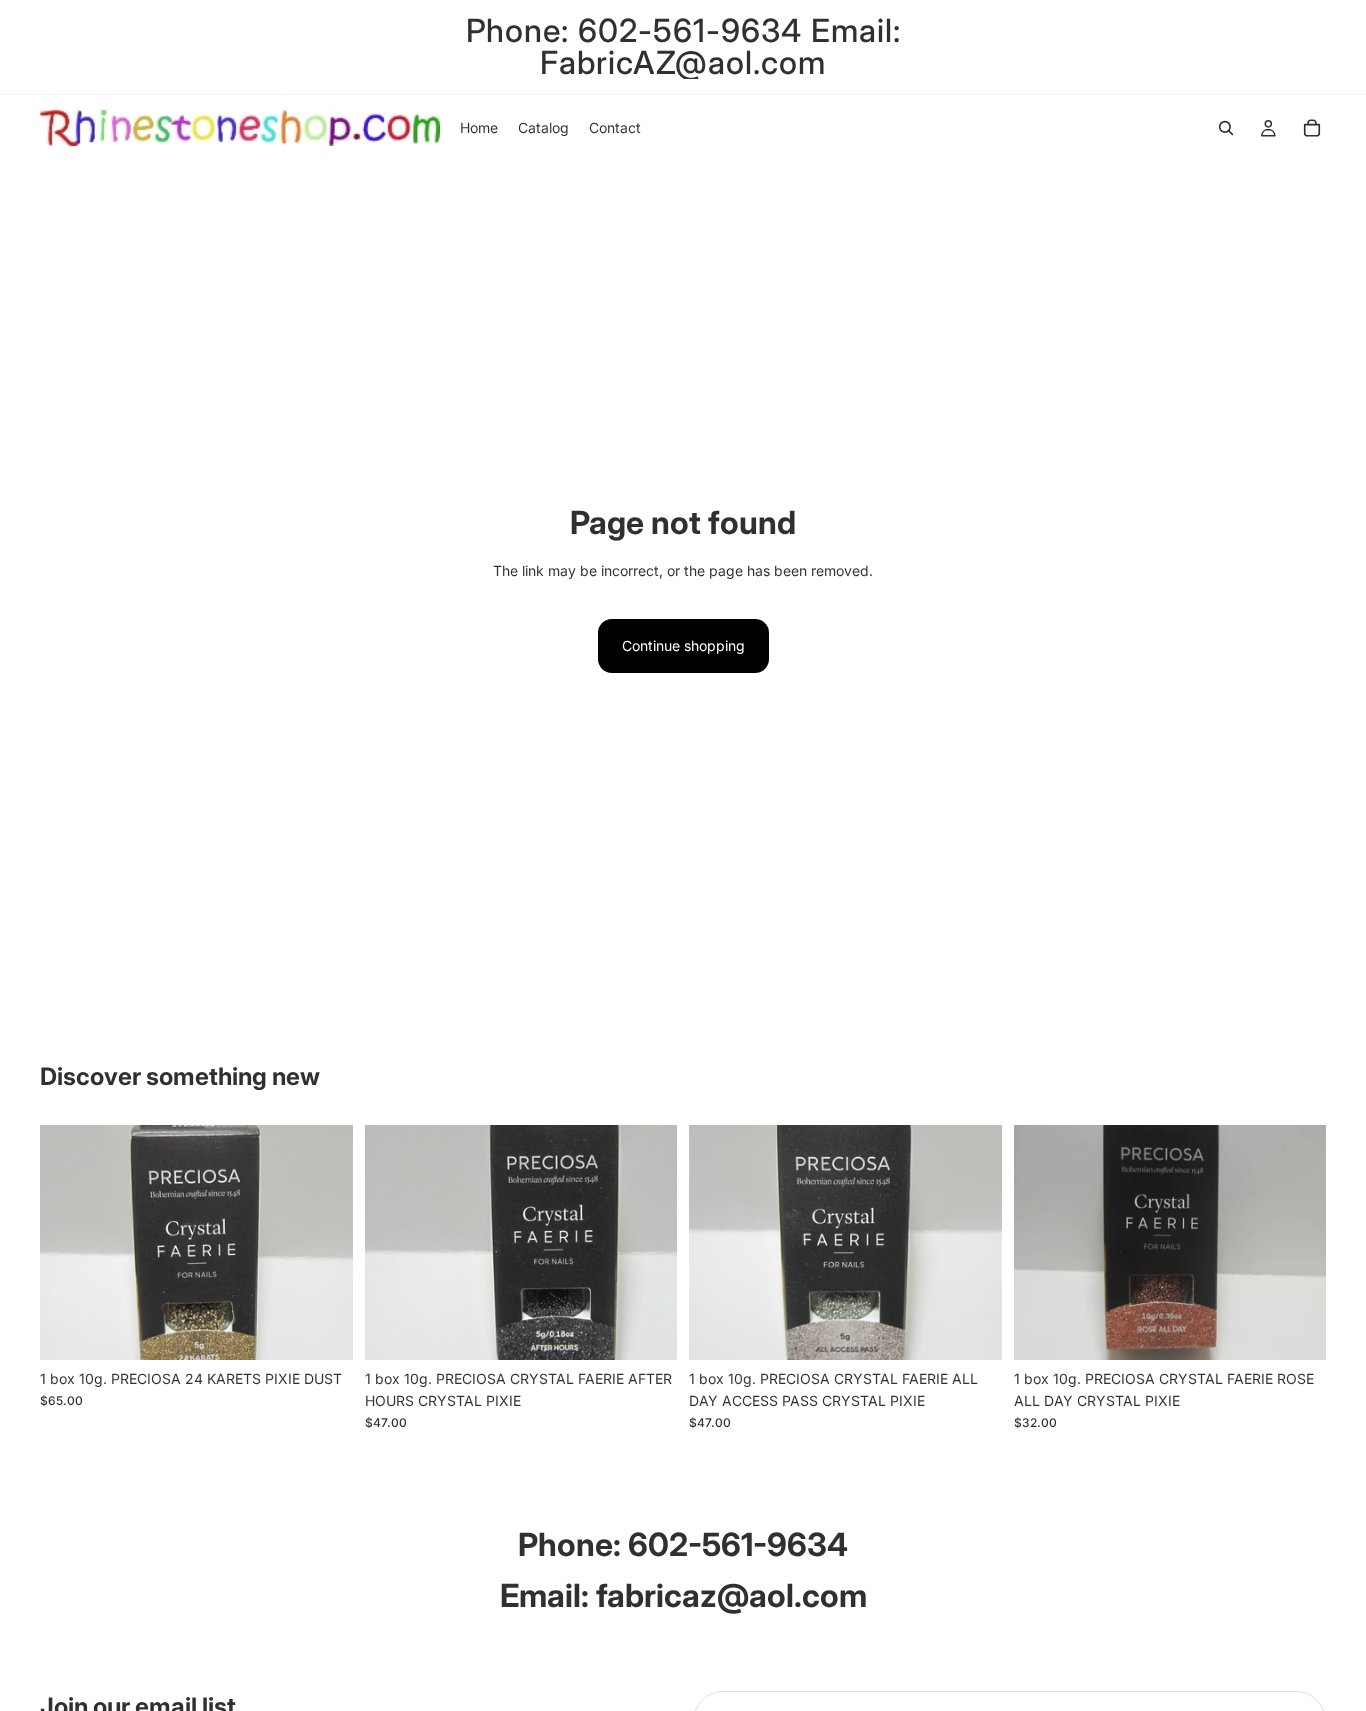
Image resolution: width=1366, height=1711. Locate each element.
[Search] (1226, 128)
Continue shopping (683, 645)
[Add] (322, 1329)
